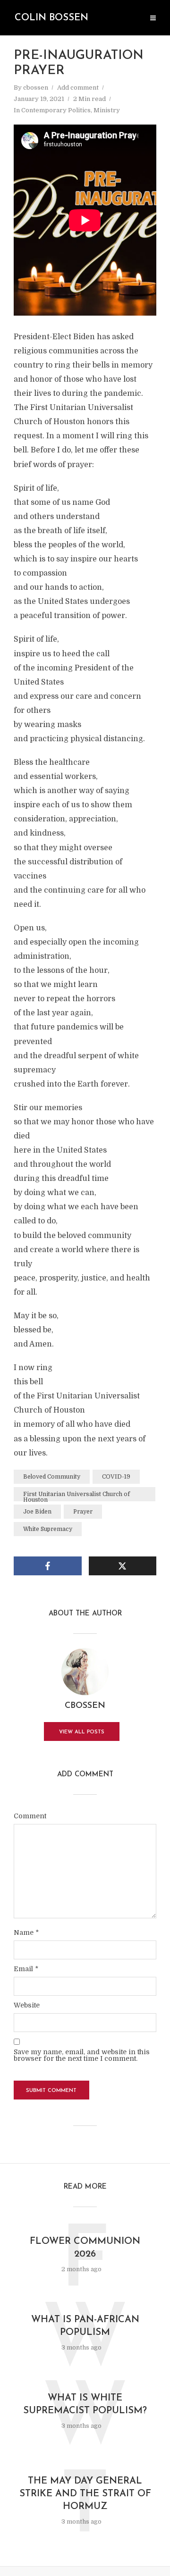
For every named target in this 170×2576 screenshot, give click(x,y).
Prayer (83, 1512)
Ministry (107, 110)
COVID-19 (116, 1477)
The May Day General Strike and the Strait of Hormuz (85, 2494)
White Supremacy (48, 1529)
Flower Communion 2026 (85, 2248)
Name (26, 1932)
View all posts (82, 1732)
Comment (30, 1816)
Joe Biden (37, 1512)
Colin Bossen (51, 18)
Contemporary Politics (56, 110)
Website (27, 2005)
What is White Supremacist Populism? (85, 2405)
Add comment (78, 88)
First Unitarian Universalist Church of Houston (76, 1496)
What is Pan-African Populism (85, 2326)
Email (26, 1969)
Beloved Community (52, 1477)
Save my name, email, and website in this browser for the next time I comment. (82, 2055)
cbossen (36, 88)
